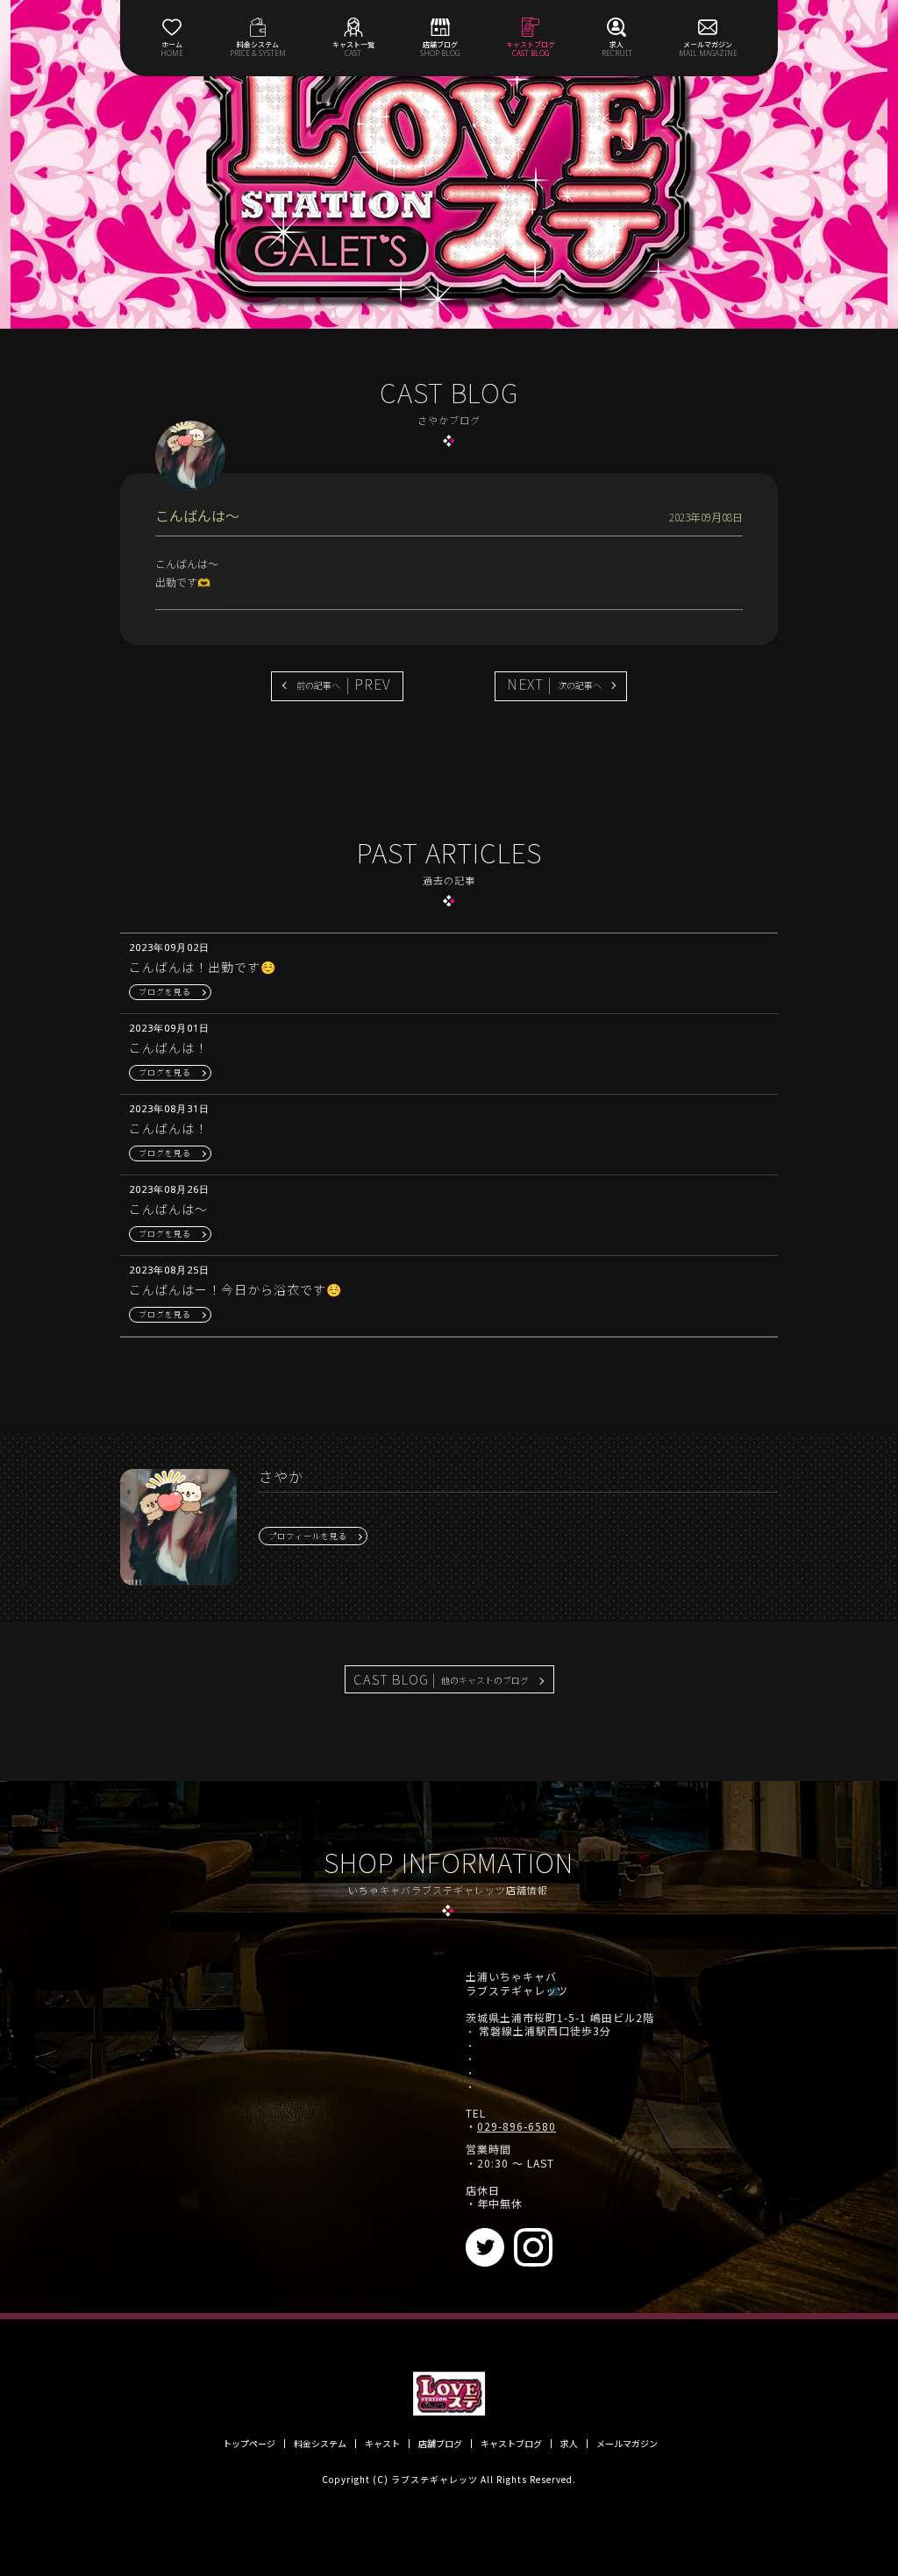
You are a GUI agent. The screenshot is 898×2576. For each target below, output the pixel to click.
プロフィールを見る (308, 1536)
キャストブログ (511, 2444)
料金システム (320, 2444)
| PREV (344, 684)
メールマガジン (627, 2444)
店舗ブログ (440, 2444)
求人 (569, 2444)
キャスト (382, 2444)
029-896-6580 (517, 2126)
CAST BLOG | (441, 1679)
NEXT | (554, 684)
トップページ (249, 2444)
